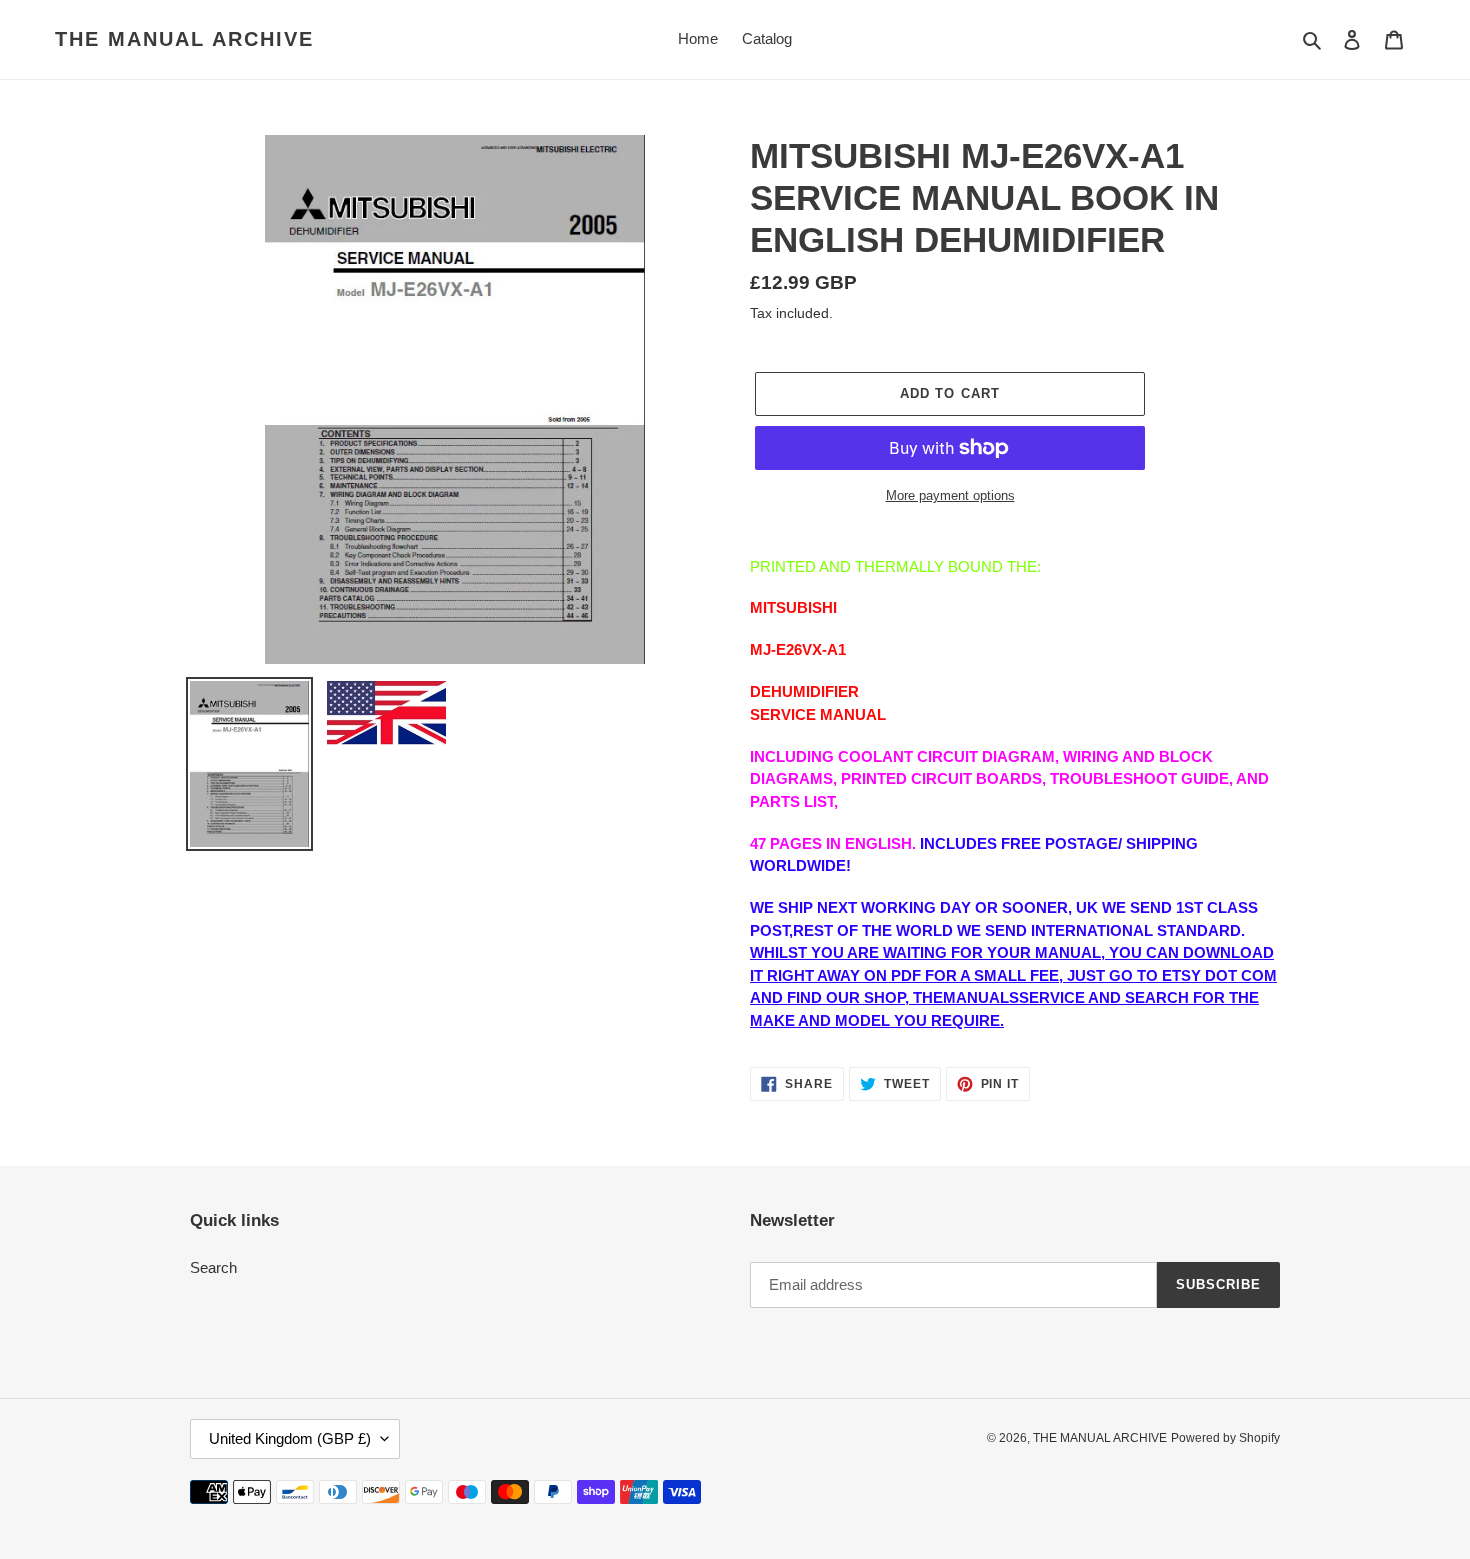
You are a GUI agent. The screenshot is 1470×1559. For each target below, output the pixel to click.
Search (213, 1267)
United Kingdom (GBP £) (290, 1438)
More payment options (950, 495)
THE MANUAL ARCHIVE (184, 39)
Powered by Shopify (1225, 1438)
